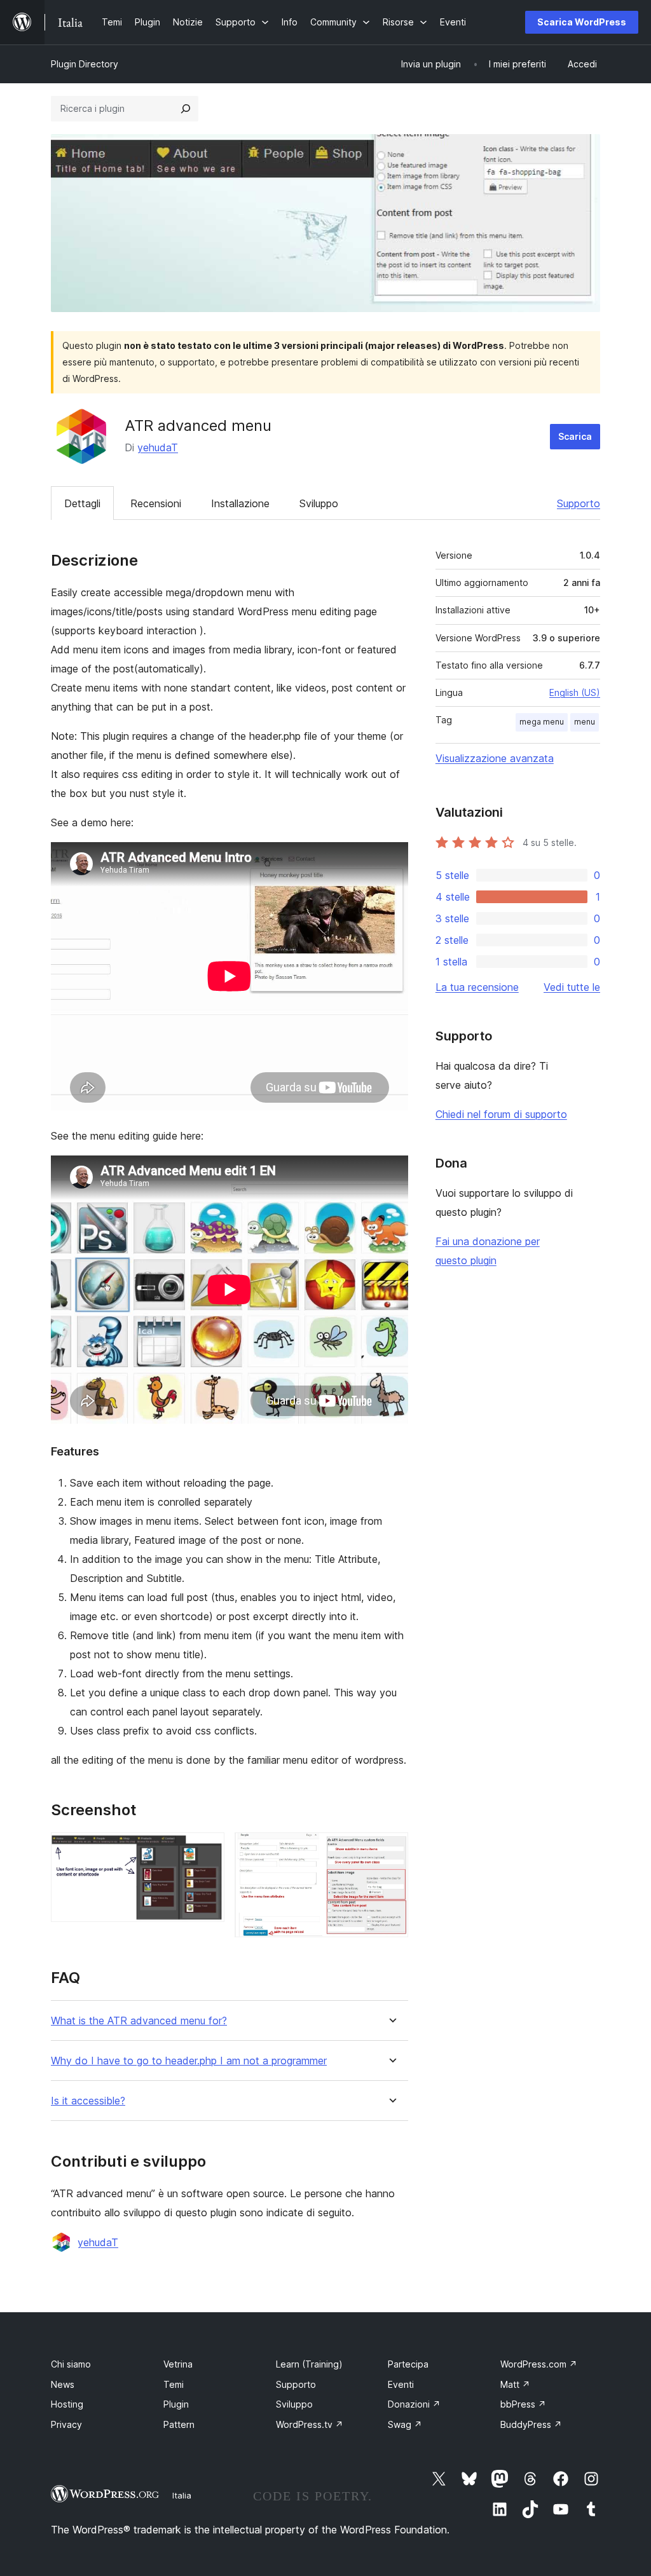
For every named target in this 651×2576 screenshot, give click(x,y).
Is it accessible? (88, 2101)
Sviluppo (319, 503)
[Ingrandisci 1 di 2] (207, 1850)
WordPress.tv (310, 2424)
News (63, 2384)
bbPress (523, 2404)
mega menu (542, 722)
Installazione (240, 503)
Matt (515, 2384)
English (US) (575, 692)
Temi (174, 2384)
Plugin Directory (85, 64)
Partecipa (408, 2364)
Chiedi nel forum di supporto (501, 1114)
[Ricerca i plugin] (186, 109)
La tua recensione (477, 987)
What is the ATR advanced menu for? (139, 2021)
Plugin (176, 2404)
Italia (182, 2495)
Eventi (401, 2384)
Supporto (579, 503)
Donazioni (414, 2404)
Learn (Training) (309, 2364)
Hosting (67, 2404)
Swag (405, 2424)
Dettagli (82, 503)
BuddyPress (531, 2424)
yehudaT (158, 447)
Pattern (179, 2424)
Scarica (575, 436)
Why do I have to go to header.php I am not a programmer (189, 2061)
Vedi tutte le (572, 987)
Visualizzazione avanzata (495, 758)
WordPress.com (539, 2364)
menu (585, 722)
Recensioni (156, 503)
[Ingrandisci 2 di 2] (391, 1850)
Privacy (66, 2424)
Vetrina (178, 2364)
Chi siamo (71, 2364)
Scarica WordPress (582, 22)
